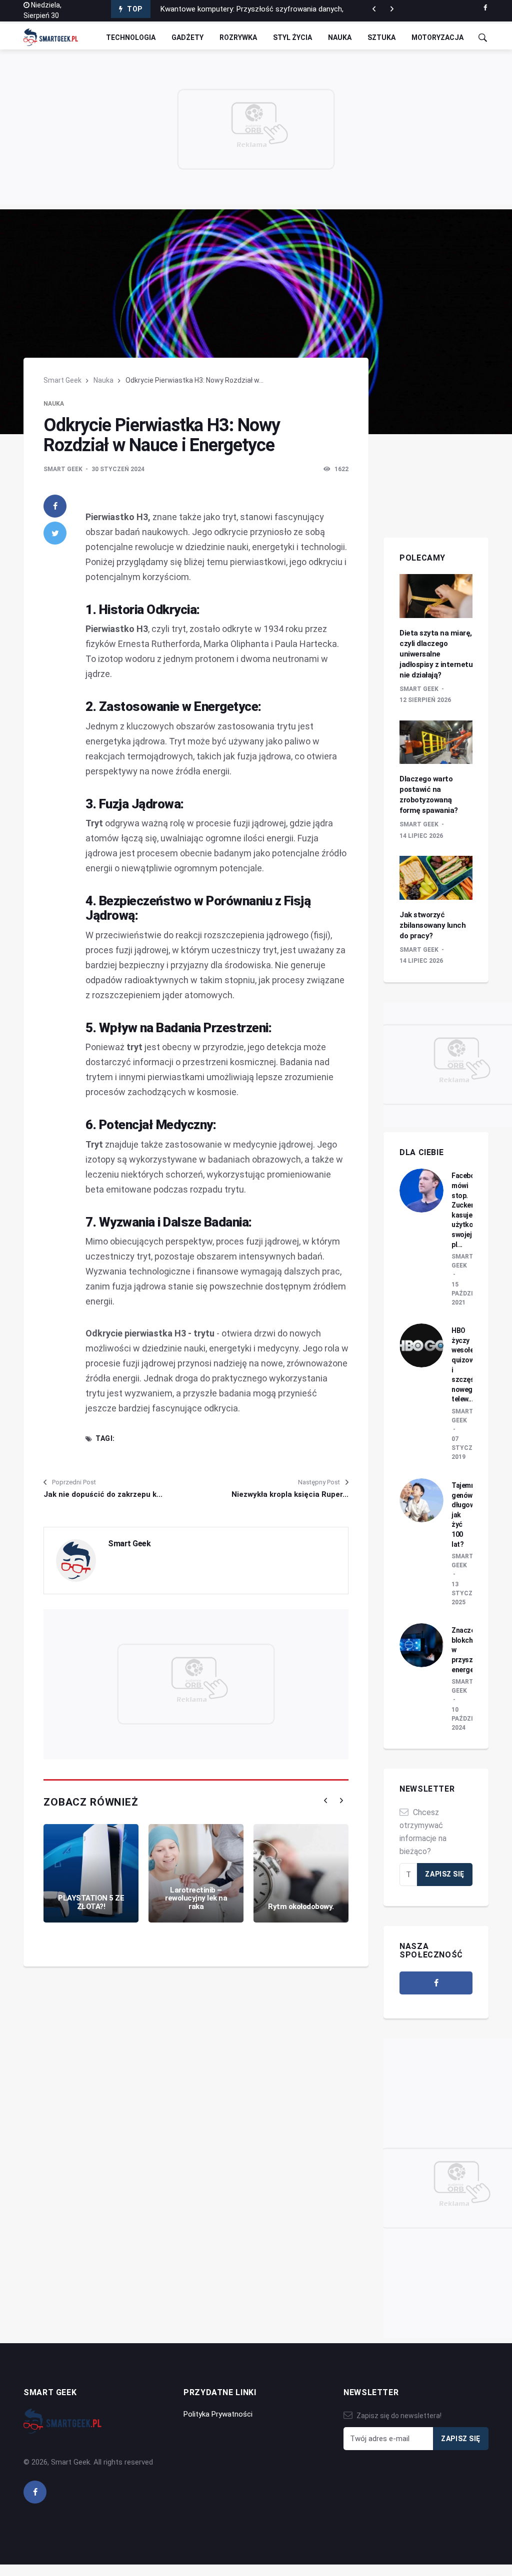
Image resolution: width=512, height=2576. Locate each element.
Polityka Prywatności (218, 2414)
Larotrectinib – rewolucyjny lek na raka (196, 1898)
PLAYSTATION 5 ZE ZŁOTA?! (91, 1902)
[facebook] (485, 8)
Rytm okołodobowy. (301, 1907)
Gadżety (187, 37)
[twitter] (55, 533)
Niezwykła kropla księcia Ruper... (290, 1494)
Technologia (131, 37)
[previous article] (392, 9)
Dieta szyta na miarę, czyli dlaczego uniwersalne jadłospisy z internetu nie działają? (436, 654)
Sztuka (381, 37)
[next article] (374, 9)
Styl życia (292, 37)
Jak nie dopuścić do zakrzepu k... (103, 1494)
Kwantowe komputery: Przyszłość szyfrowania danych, (252, 9)
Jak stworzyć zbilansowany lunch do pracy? (432, 925)
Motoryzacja (437, 37)
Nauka (340, 37)
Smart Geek (62, 380)
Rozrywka (238, 37)
